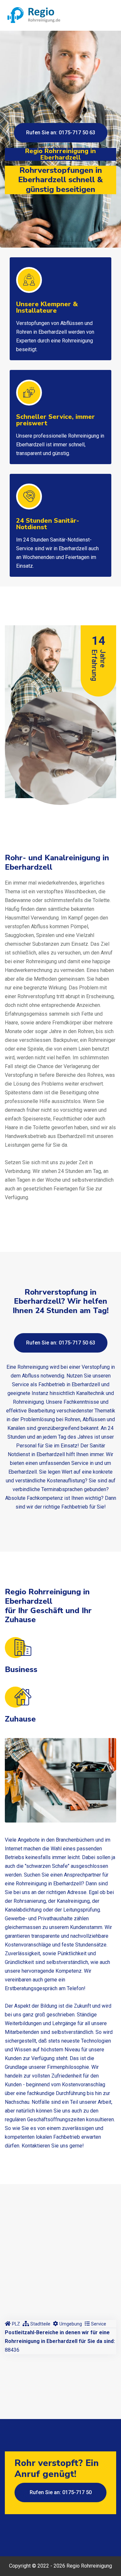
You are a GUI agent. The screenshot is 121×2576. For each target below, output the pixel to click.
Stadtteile (40, 2324)
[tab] (12, 2324)
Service (99, 2324)
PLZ (16, 2324)
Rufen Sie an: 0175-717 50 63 (61, 133)
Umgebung (71, 2324)
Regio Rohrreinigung (89, 2566)
